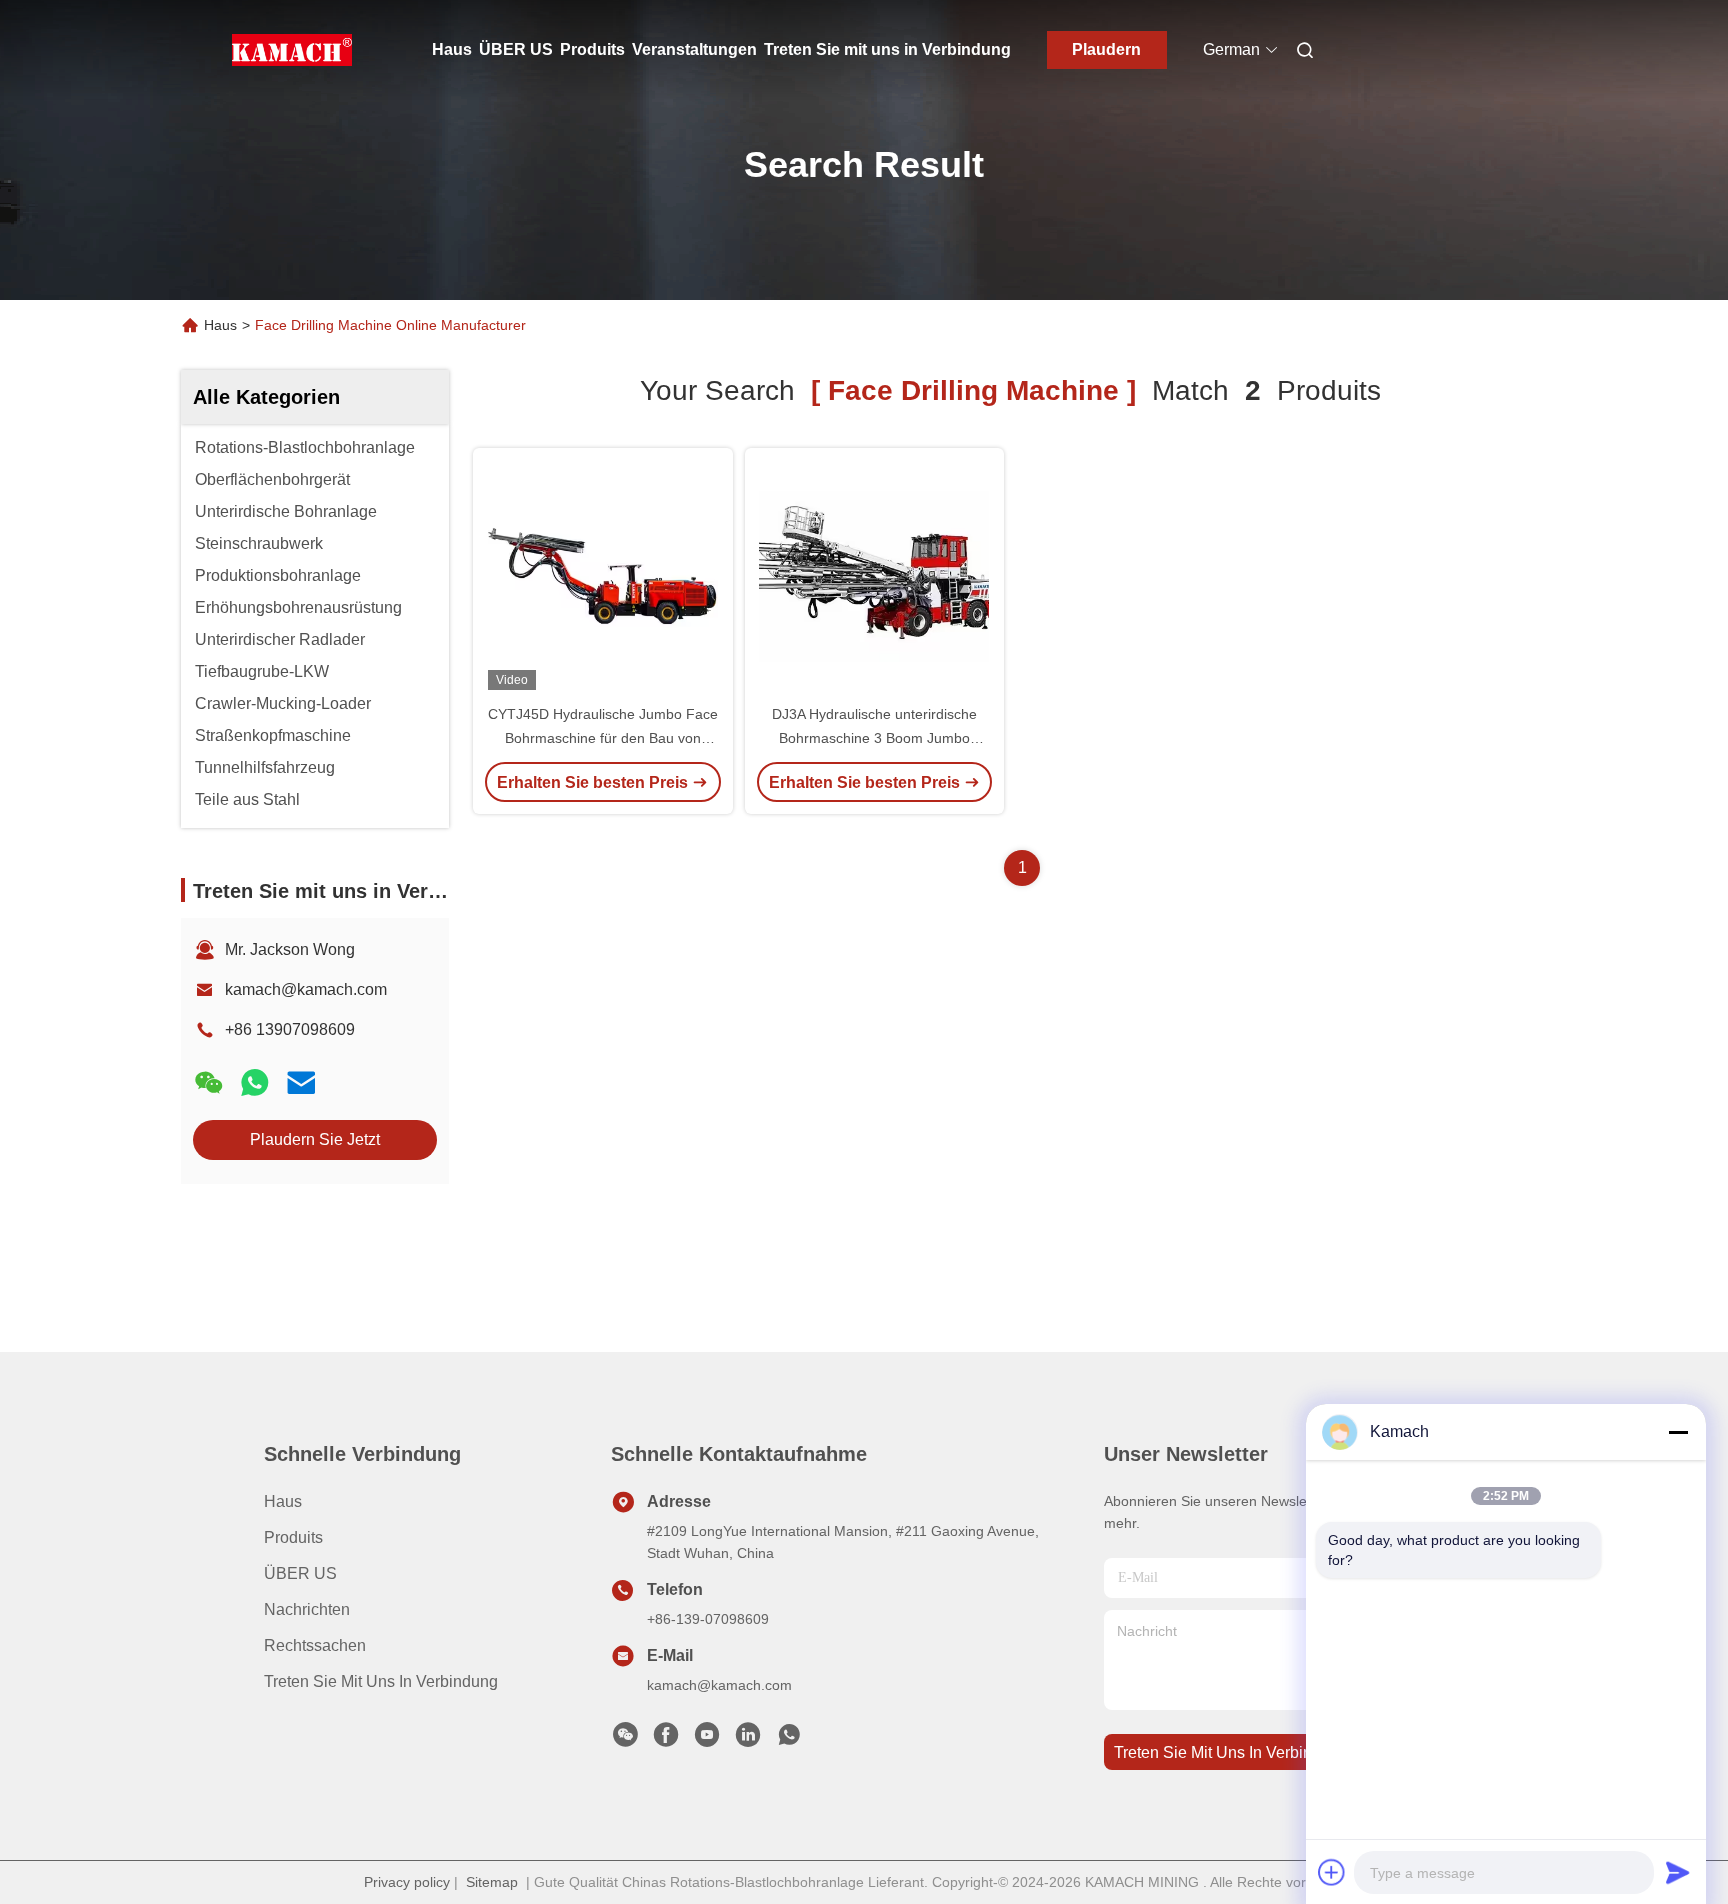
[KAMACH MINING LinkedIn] (748, 1740)
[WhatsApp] (255, 1082)
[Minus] (1678, 1432)
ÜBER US (516, 49)
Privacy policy (407, 1882)
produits (293, 1537)
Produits (592, 49)
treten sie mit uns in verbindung (1231, 1752)
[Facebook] (666, 1740)
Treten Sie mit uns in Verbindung (887, 49)
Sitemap (492, 1882)
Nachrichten (307, 1609)
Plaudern (1106, 49)
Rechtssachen (315, 1645)
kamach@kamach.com (306, 989)
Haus (452, 49)
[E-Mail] (301, 1082)
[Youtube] (707, 1740)
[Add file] (1332, 1872)
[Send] (1678, 1872)
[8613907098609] (789, 1740)
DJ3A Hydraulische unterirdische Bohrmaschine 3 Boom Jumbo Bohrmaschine (874, 738)
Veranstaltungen (694, 49)
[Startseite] (292, 50)
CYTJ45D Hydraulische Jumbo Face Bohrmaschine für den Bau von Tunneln (603, 738)
